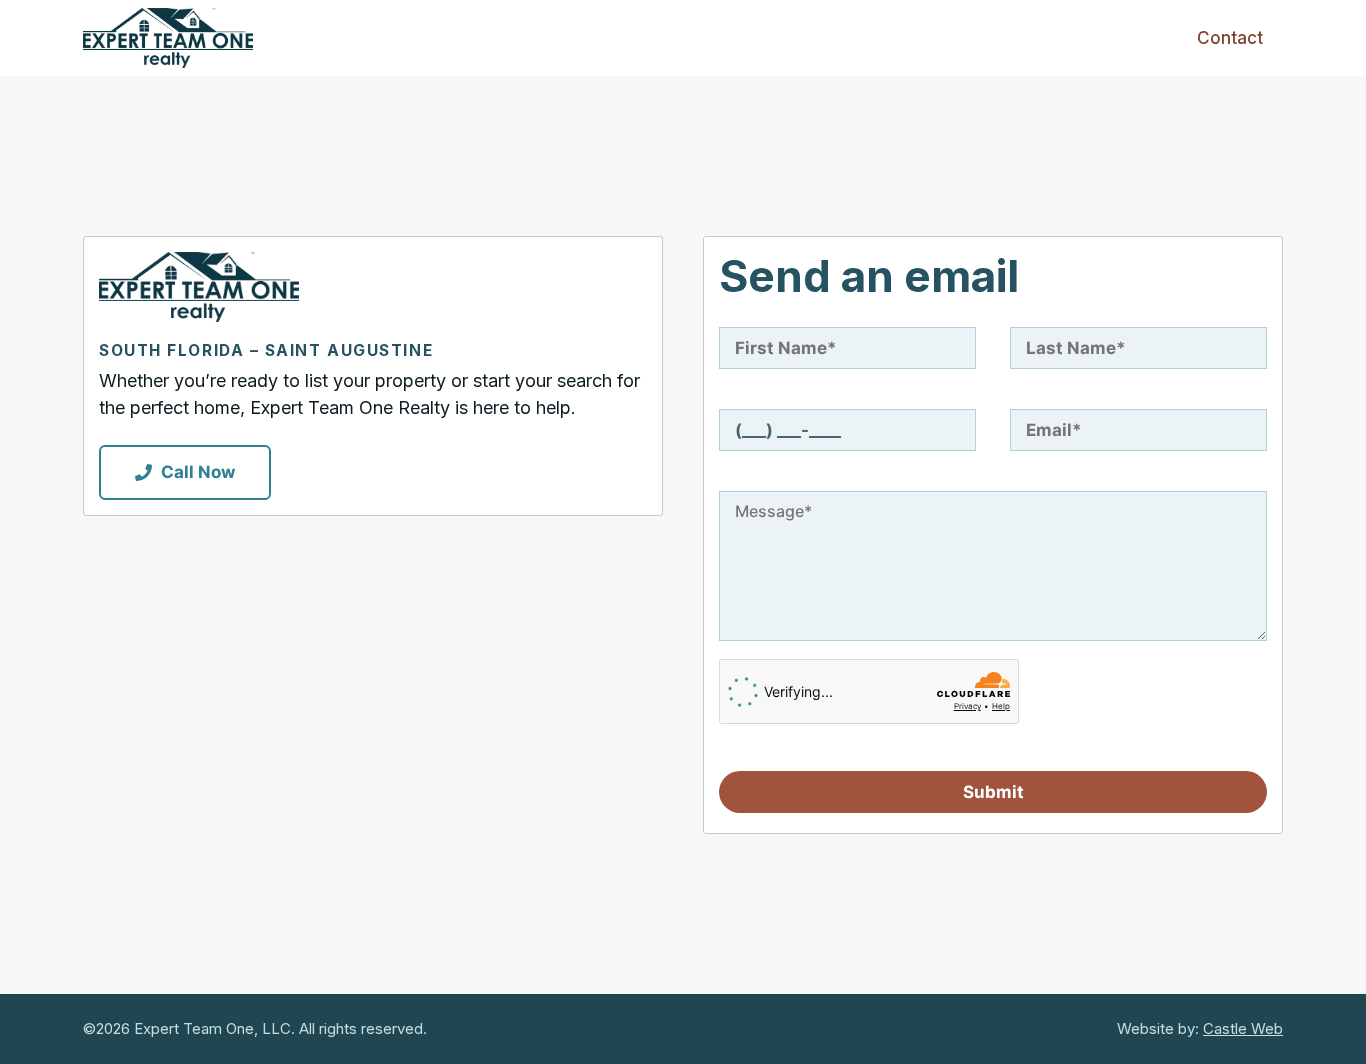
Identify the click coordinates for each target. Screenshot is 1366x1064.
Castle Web (1243, 1028)
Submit (993, 792)
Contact (1230, 38)
